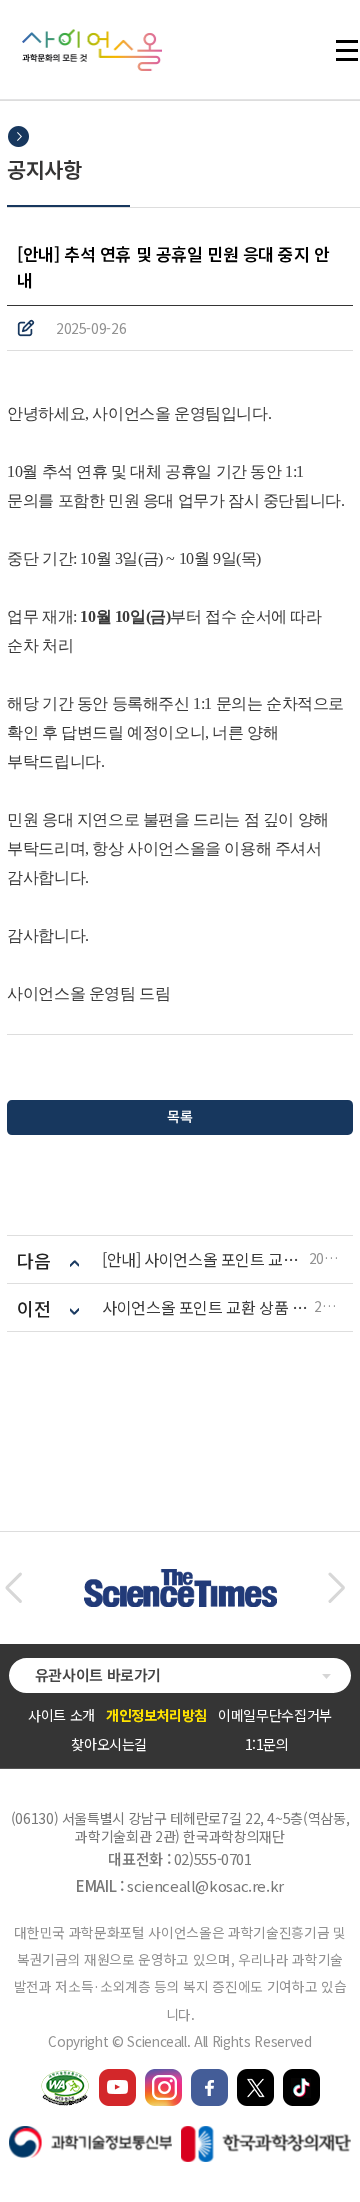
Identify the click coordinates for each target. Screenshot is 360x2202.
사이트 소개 (61, 1715)
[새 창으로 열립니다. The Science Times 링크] (180, 1579)
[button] (13, 1588)
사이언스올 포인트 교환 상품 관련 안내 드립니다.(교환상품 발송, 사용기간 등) (208, 1307)
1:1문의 (267, 1744)
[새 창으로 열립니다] (117, 2078)
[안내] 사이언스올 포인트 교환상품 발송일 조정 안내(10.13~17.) (205, 1259)
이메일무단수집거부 (275, 1715)
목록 (179, 1116)
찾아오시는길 (109, 1744)
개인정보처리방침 (156, 1715)
